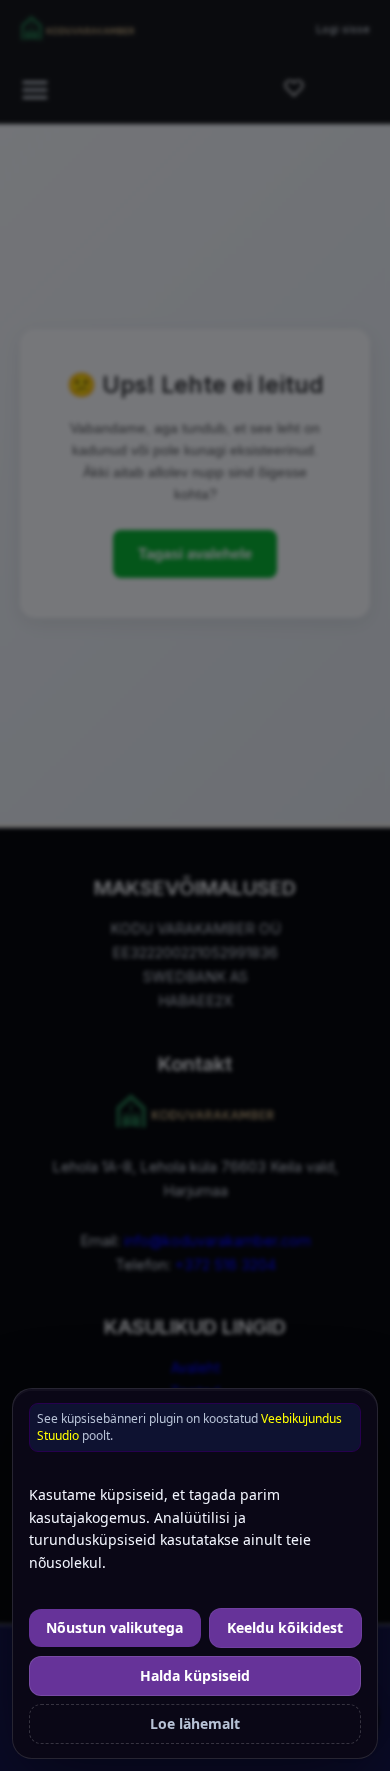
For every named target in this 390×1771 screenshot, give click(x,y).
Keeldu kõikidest (285, 1627)
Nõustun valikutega (114, 1627)
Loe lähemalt (195, 1723)
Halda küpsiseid (195, 1675)
